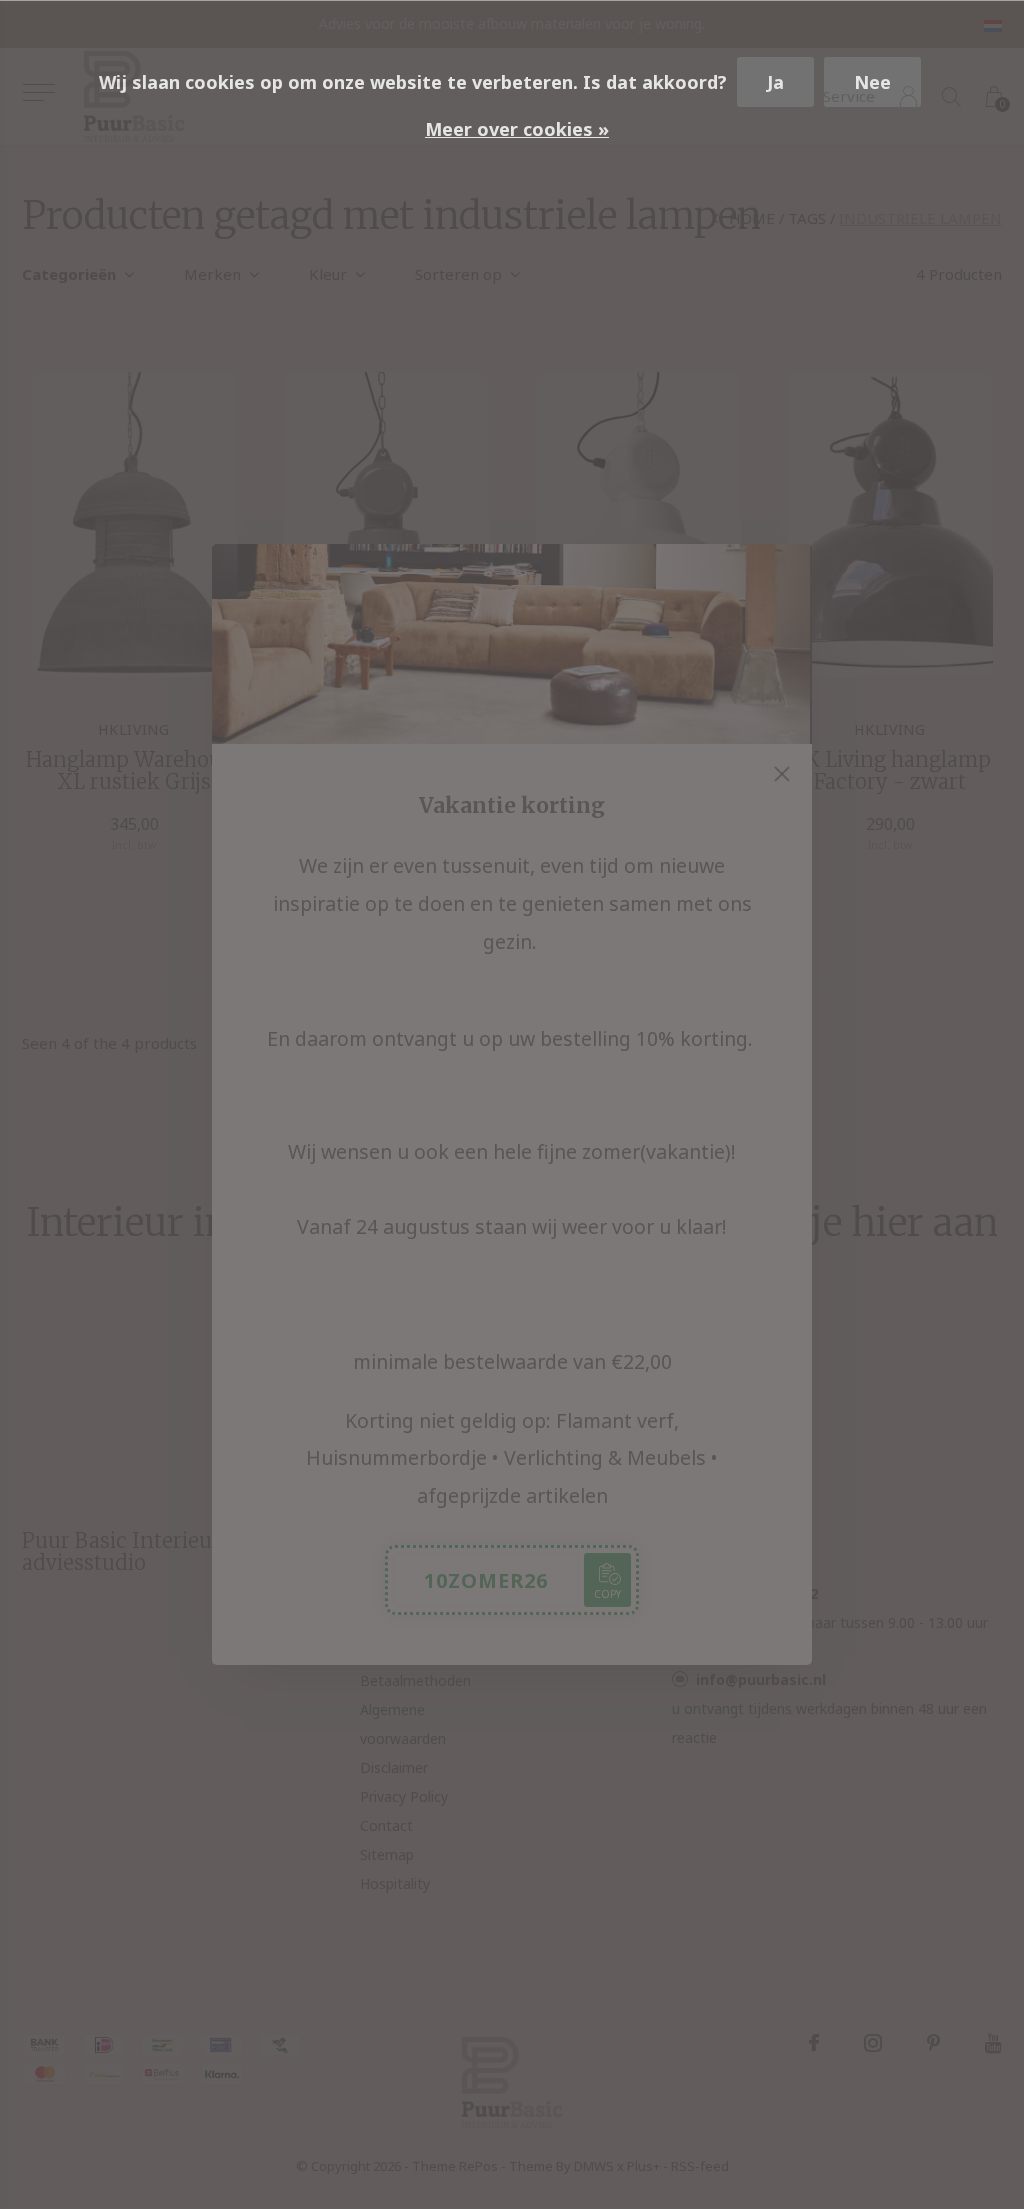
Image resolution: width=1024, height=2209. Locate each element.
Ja (775, 82)
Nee (872, 82)
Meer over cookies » (517, 129)
